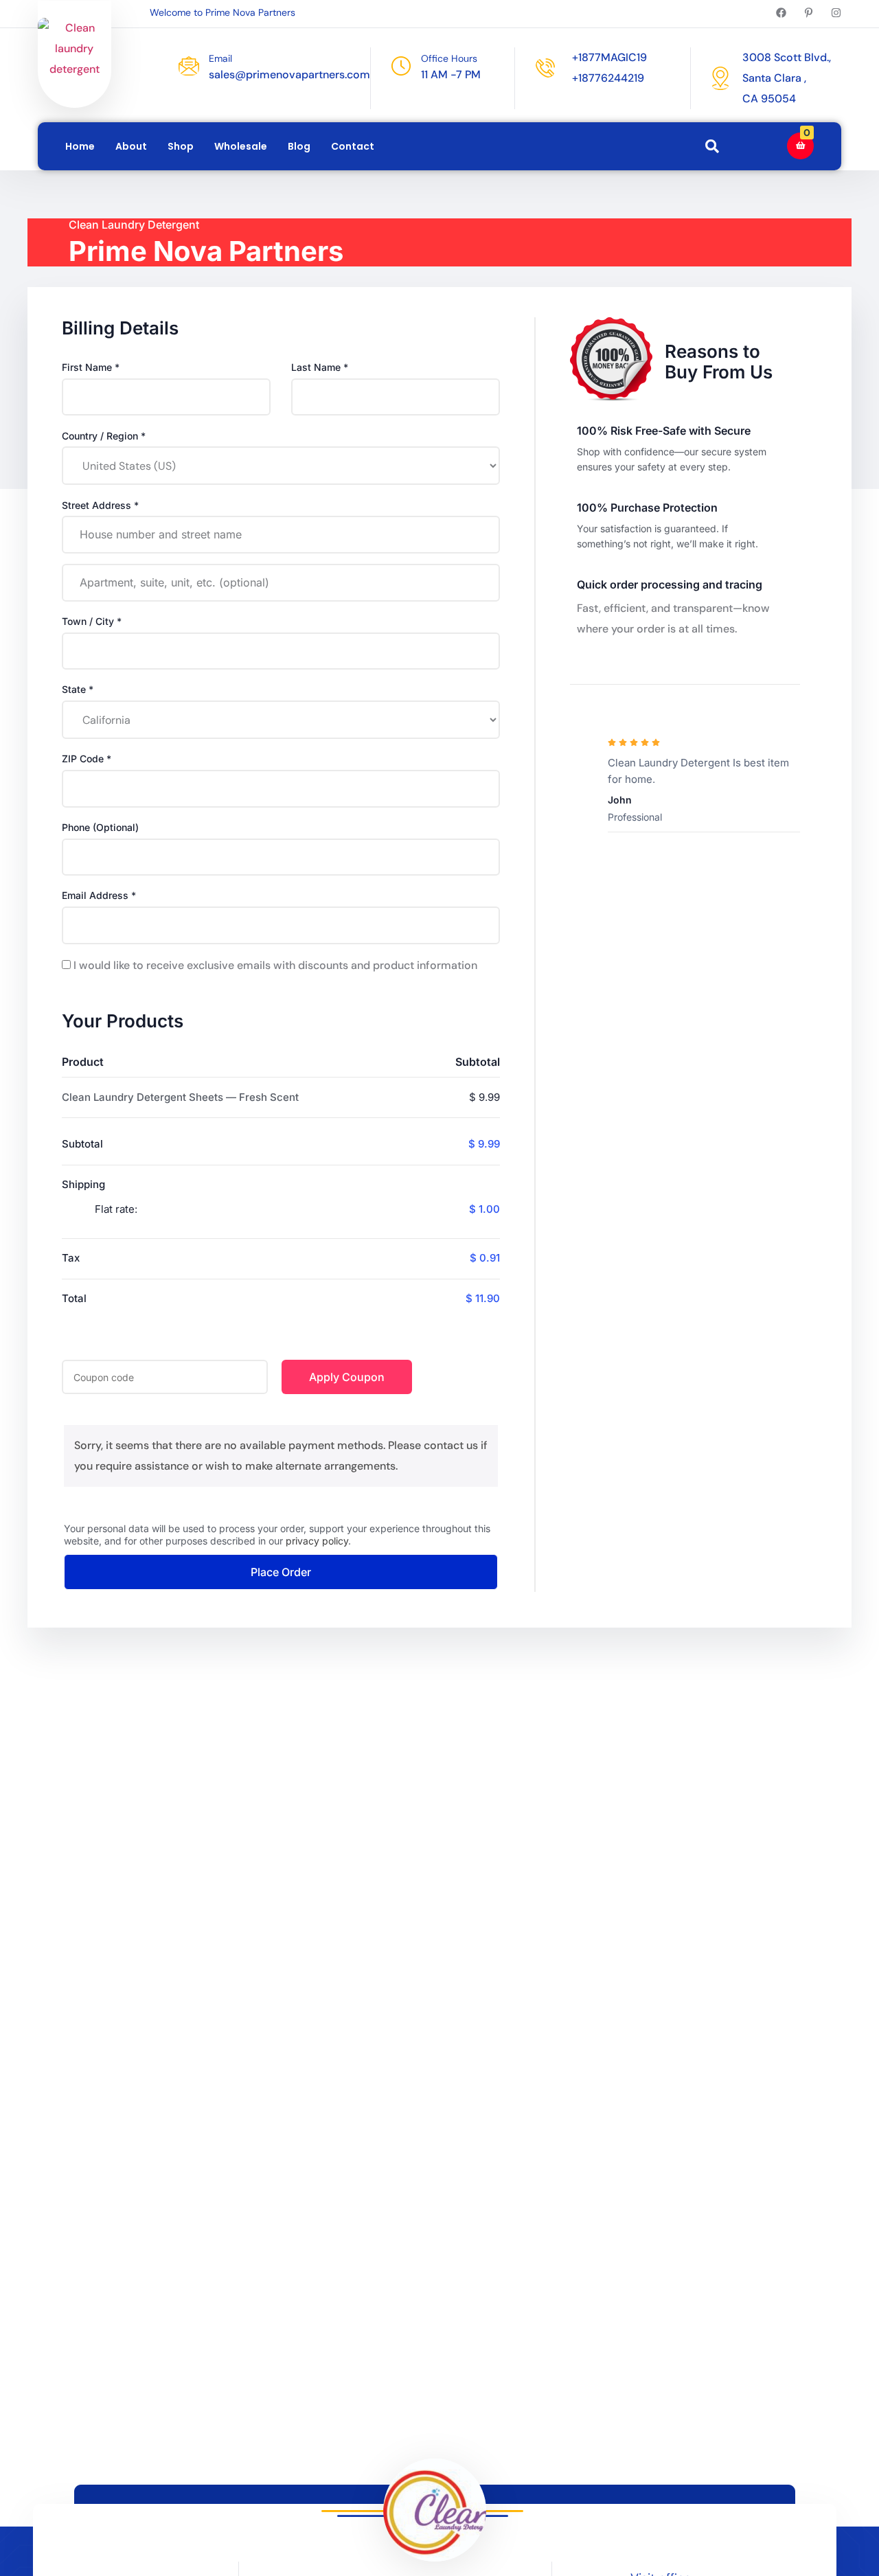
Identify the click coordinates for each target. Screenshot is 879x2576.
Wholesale (241, 146)
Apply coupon (347, 1377)
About (131, 146)
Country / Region (104, 436)
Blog (299, 146)
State (78, 689)
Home (80, 146)
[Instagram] (836, 13)
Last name (320, 367)
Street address (100, 505)
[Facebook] (781, 13)
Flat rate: (297, 1209)
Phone (100, 827)
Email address (99, 895)
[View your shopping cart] (800, 146)
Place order (281, 1572)
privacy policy (317, 1541)
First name (91, 367)
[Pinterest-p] (809, 13)
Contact (353, 146)
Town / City (92, 621)
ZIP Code (87, 759)
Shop (181, 146)
